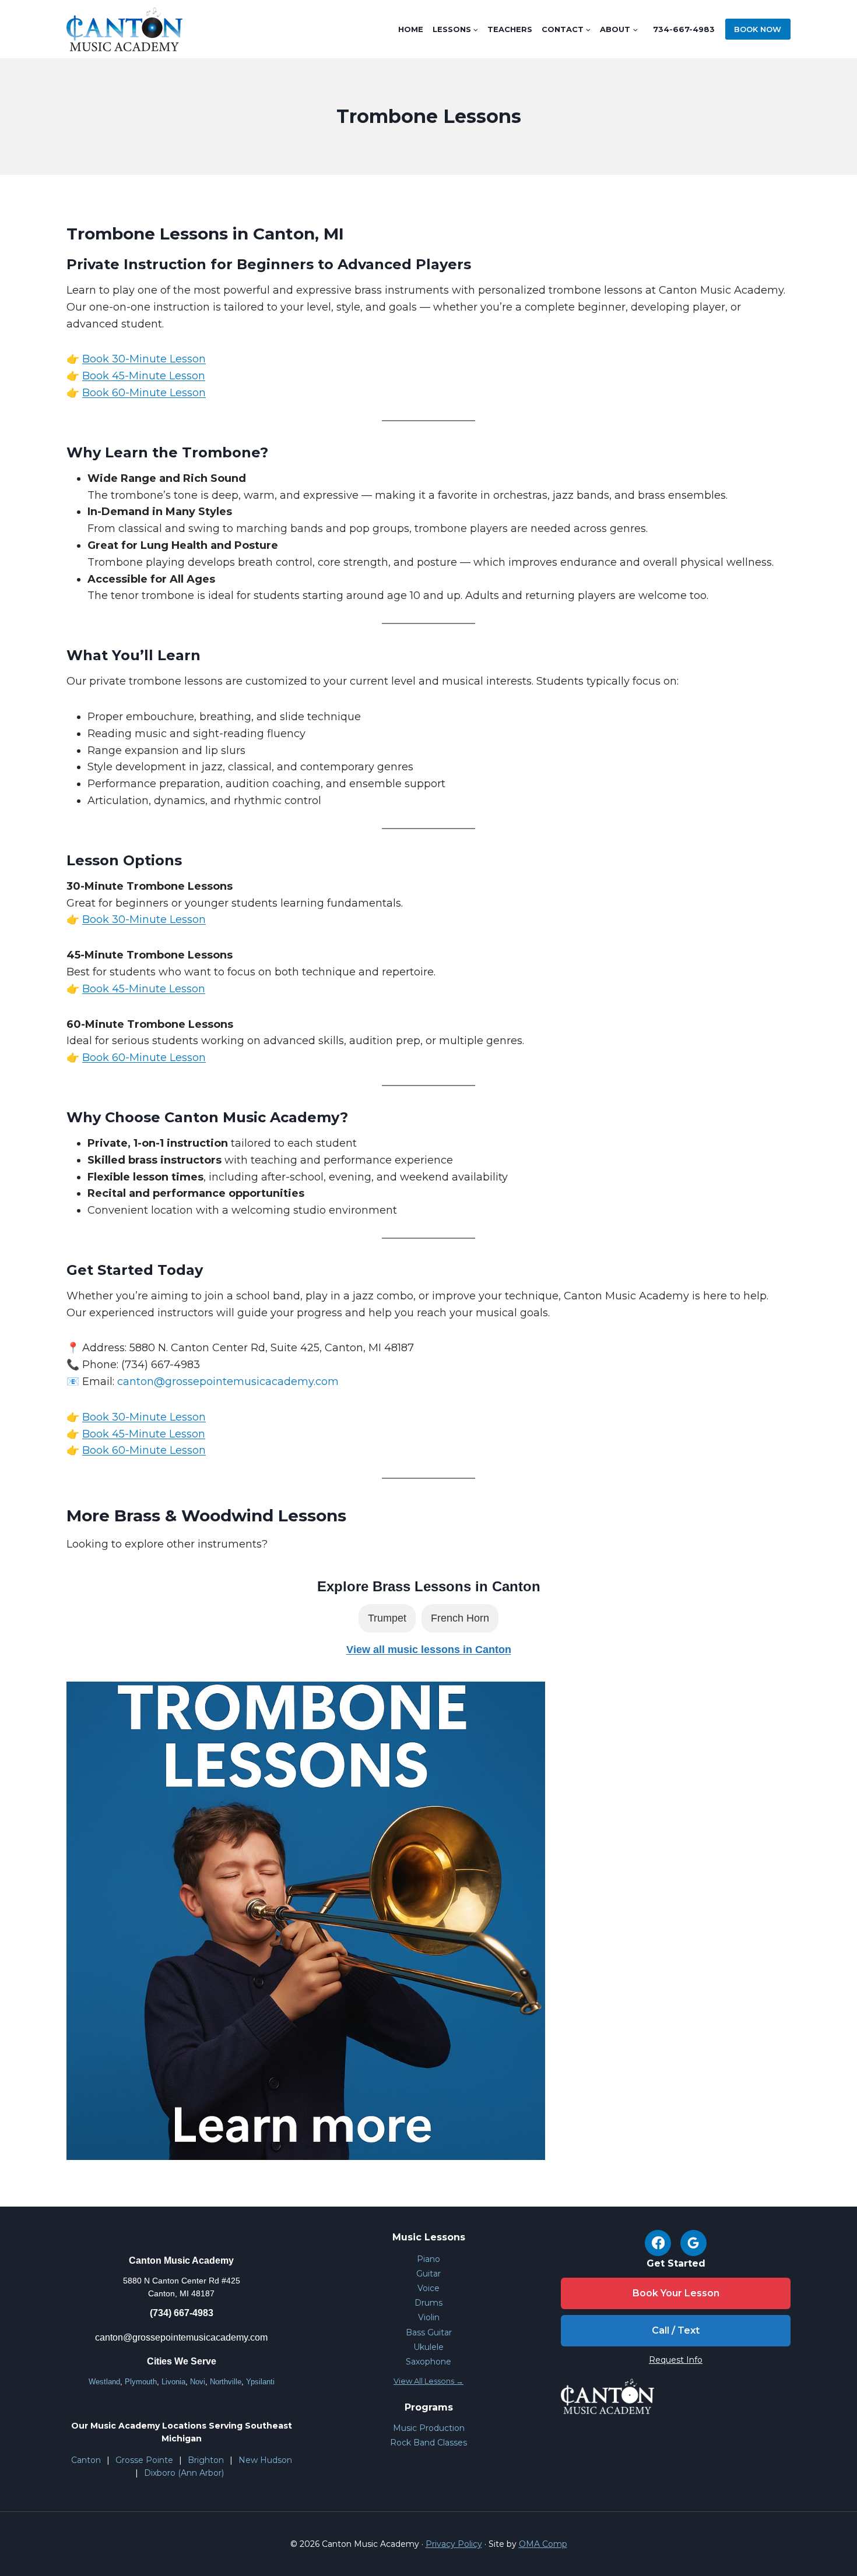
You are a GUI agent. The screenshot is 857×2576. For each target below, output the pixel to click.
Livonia (173, 2382)
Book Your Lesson (676, 2293)
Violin (429, 2317)
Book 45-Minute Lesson (144, 376)
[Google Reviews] (693, 2243)
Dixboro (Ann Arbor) (184, 2473)
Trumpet (387, 1618)
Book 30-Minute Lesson (144, 359)
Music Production (429, 2428)
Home (411, 29)
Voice (428, 2288)
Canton (86, 2460)
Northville (226, 2382)
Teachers (510, 29)
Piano (428, 2259)
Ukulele (428, 2347)
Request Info (676, 2360)
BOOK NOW (758, 29)
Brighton (206, 2460)
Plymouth (141, 2382)
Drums (428, 2303)
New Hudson (265, 2460)
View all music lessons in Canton (429, 1650)
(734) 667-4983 (182, 2313)
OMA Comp (543, 2544)
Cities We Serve (182, 2361)
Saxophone (428, 2362)
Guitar (428, 2274)
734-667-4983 (684, 29)
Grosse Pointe (144, 2460)
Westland (104, 2382)
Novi (198, 2382)
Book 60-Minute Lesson (144, 393)
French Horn (460, 1618)
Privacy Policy (454, 2544)
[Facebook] (658, 2243)
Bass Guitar (429, 2332)
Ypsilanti (260, 2382)
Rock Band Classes (428, 2443)
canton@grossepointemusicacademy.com (181, 2337)
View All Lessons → (428, 2381)
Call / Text (676, 2330)
